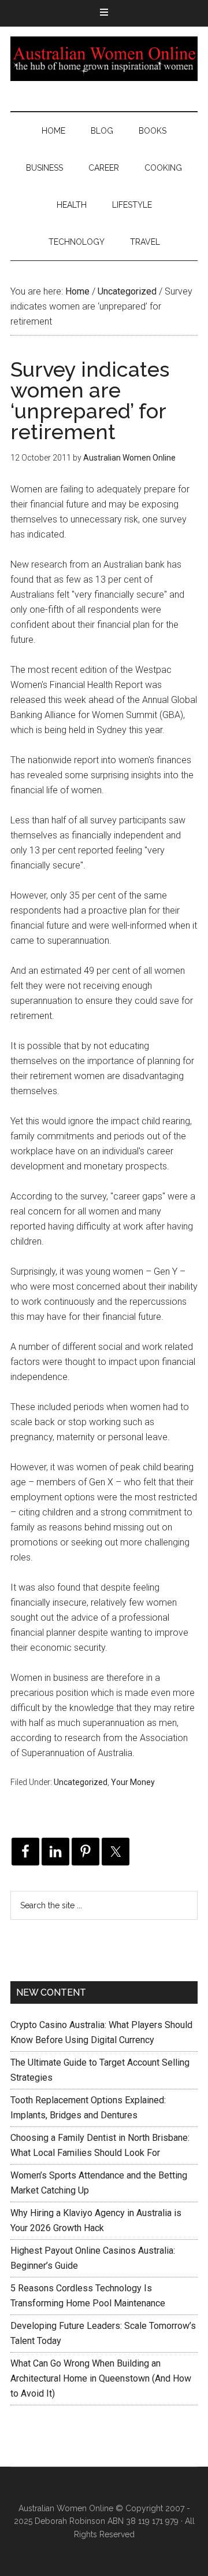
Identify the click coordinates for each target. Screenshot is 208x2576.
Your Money (133, 1782)
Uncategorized (81, 1782)
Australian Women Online (104, 58)
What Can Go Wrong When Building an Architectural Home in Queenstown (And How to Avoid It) (101, 2378)
